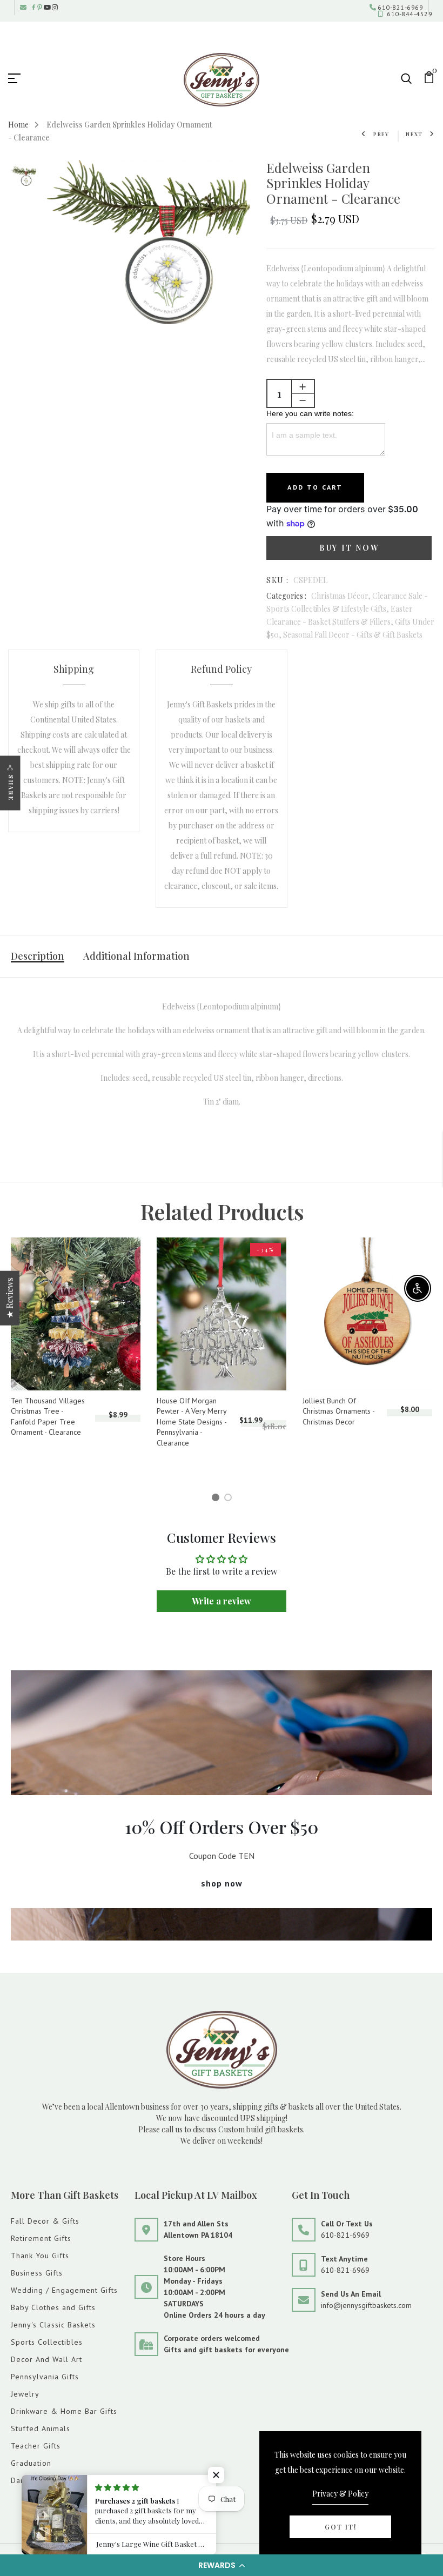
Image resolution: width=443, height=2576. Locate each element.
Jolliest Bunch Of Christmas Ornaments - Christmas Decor (338, 1411)
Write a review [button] (222, 1601)
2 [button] (230, 1499)
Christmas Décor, (342, 596)
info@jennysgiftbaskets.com (366, 2305)
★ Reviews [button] (9, 1298)
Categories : (286, 596)
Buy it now (349, 548)
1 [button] (217, 1499)
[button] (222, 2565)
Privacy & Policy (340, 2494)
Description (38, 956)
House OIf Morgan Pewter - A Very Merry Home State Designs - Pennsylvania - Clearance (192, 1422)
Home (18, 125)
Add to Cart (315, 487)
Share (11, 788)
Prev (381, 134)
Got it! (341, 2527)
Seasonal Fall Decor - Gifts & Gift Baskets (353, 635)
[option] (24, 177)
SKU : (277, 580)
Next (414, 134)
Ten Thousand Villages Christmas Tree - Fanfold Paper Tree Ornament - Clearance (48, 1417)
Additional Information (136, 956)
